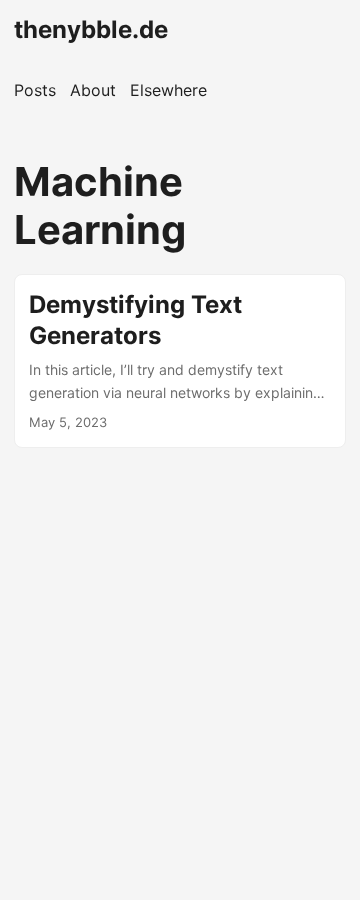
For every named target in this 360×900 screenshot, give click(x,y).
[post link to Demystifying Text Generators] (180, 361)
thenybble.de (91, 29)
